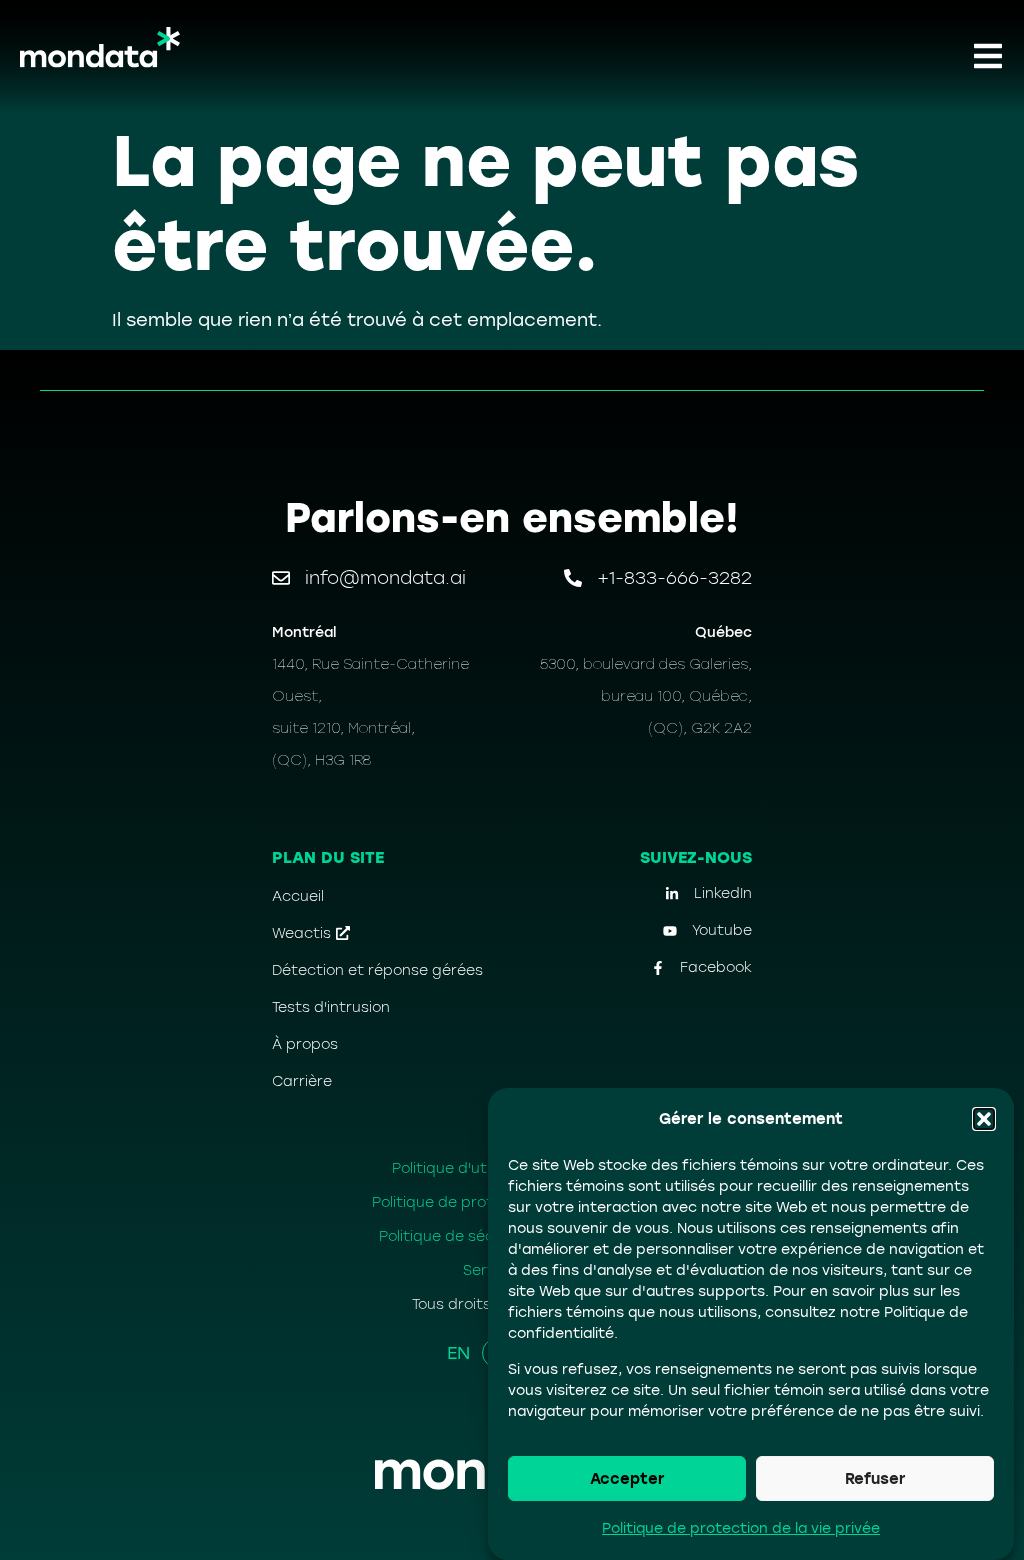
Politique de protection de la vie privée (741, 1528)
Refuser (875, 1479)
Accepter (627, 1479)
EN (458, 1353)
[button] (984, 1119)
